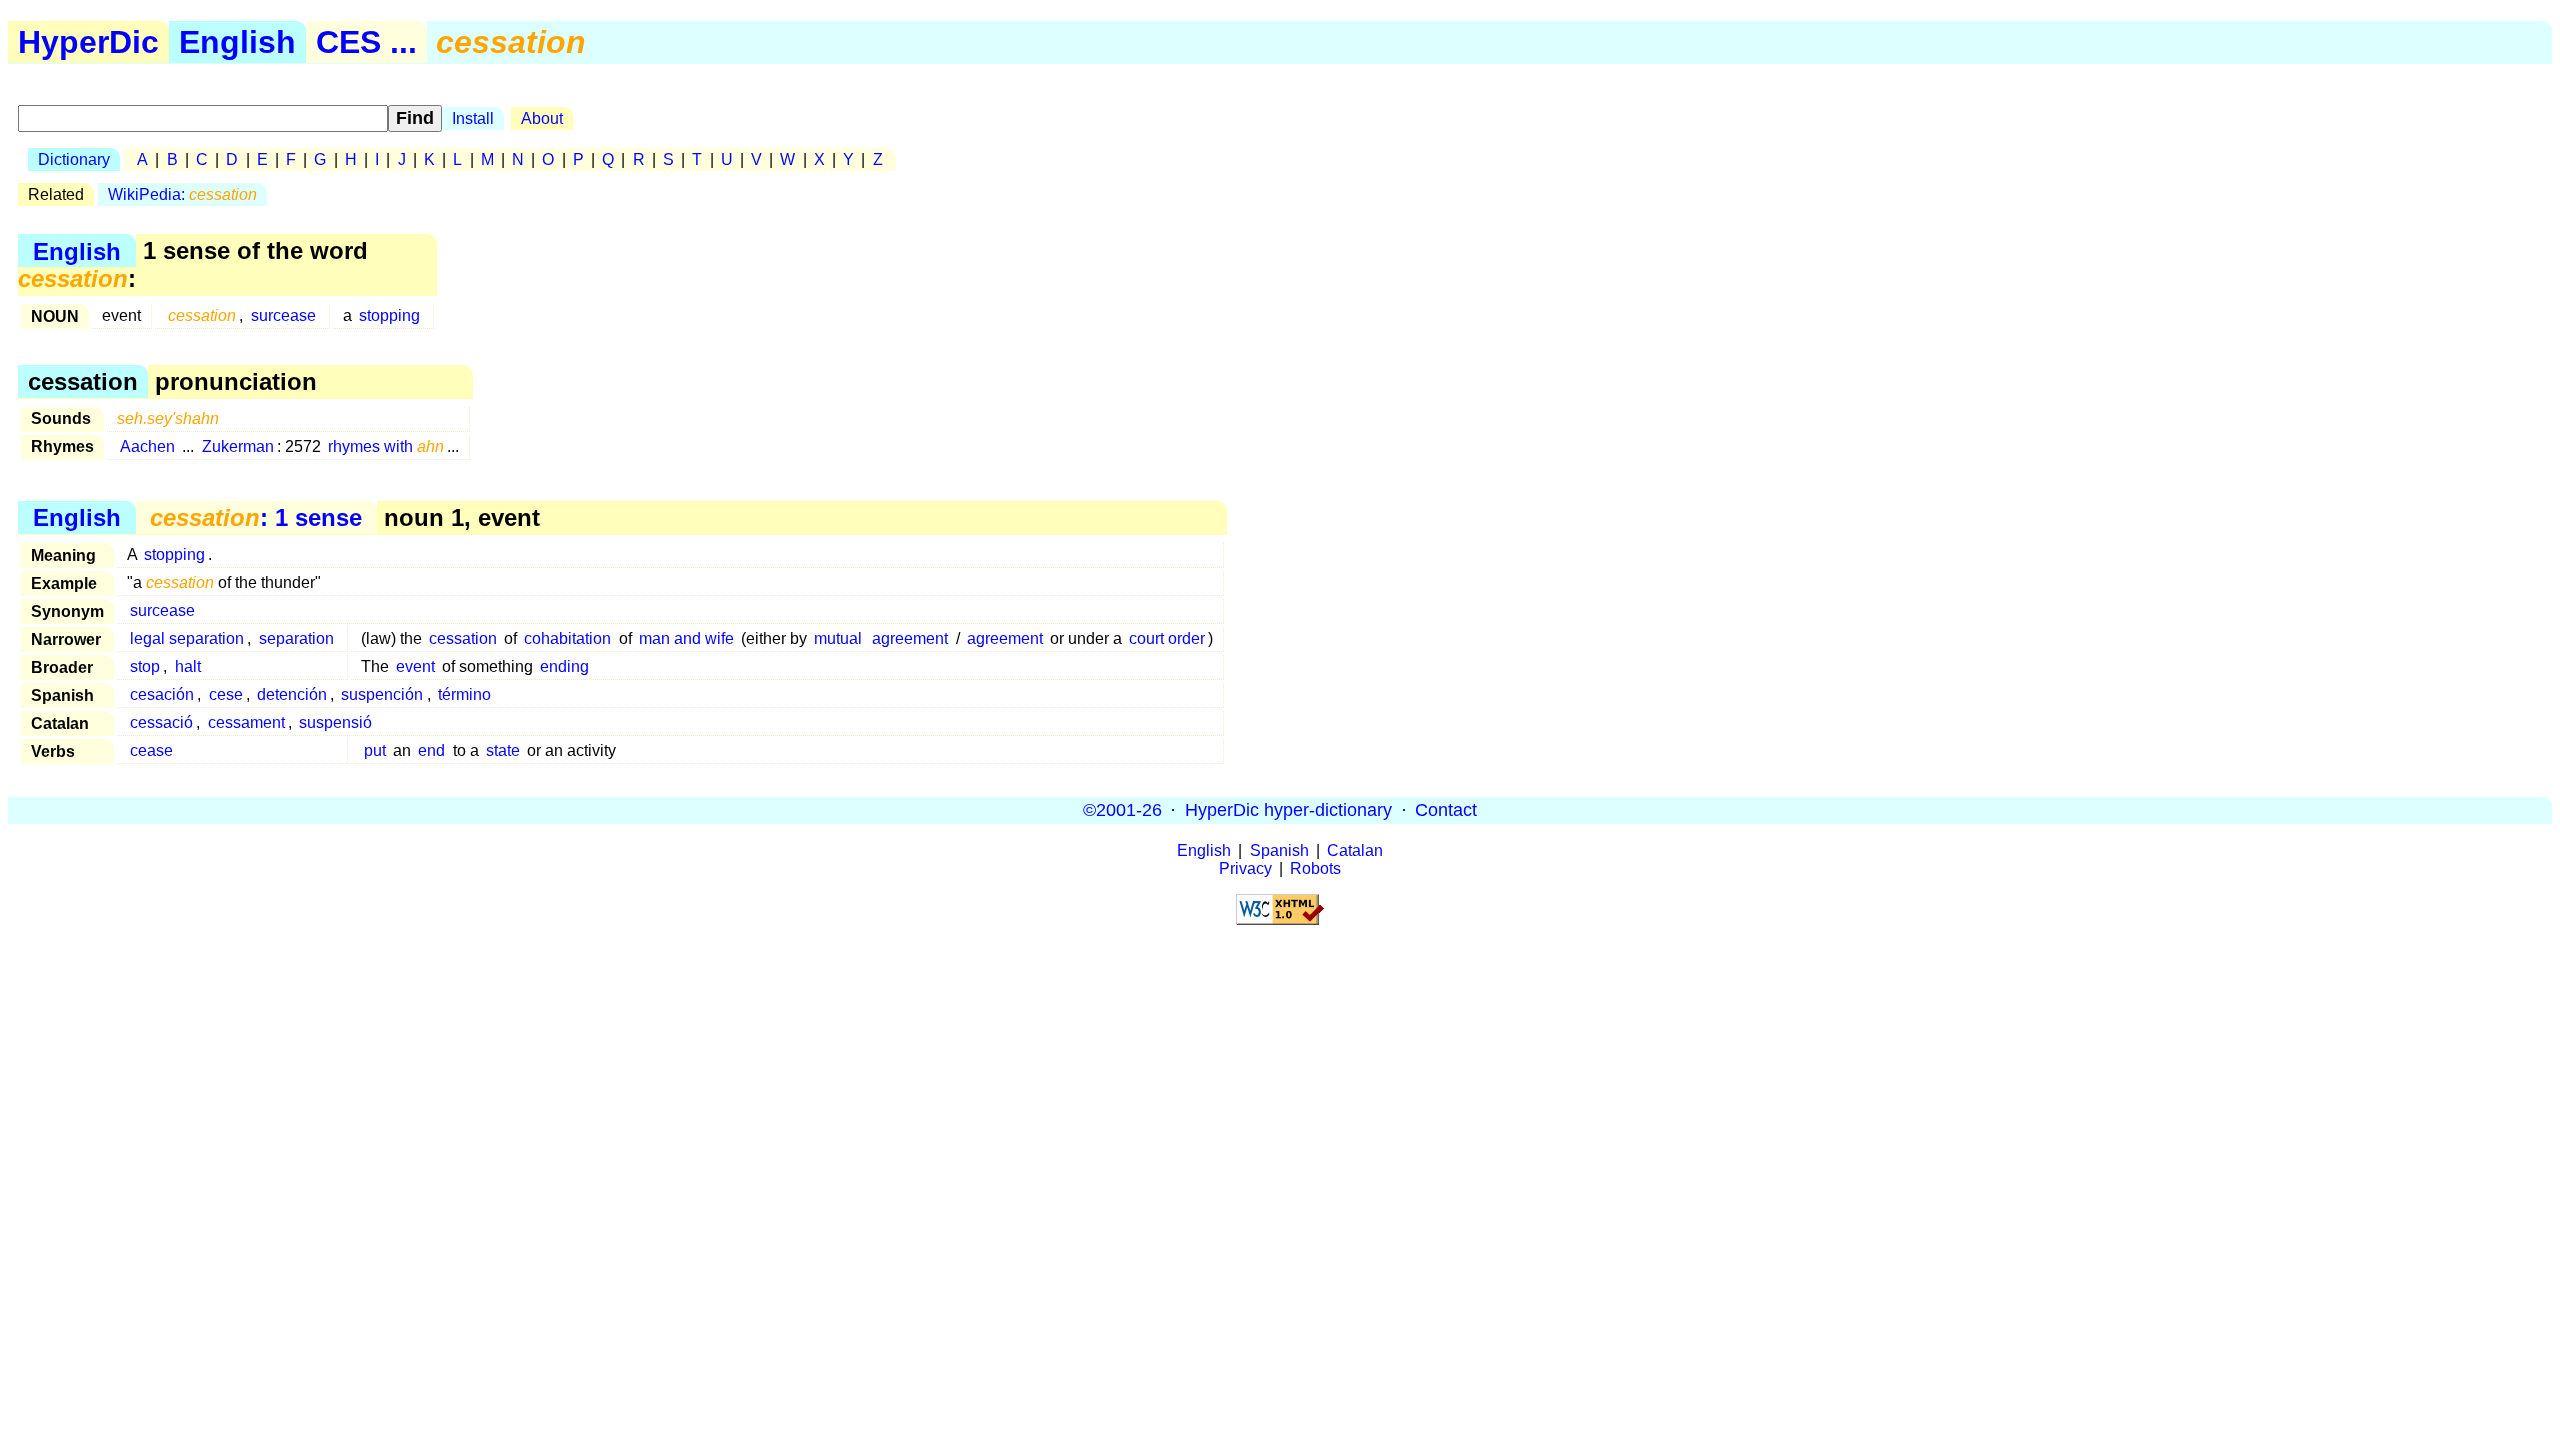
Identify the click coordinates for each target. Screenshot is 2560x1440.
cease (151, 750)
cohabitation (567, 638)
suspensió (335, 722)
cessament (246, 722)
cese (226, 694)
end (431, 750)
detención (292, 694)
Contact (1446, 810)
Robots (1315, 868)
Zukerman (238, 446)
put (375, 750)
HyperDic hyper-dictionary (1288, 810)
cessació (161, 722)
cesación (162, 694)
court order (1167, 638)
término (464, 694)
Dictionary (74, 159)
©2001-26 (1122, 810)
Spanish (1279, 850)
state (503, 750)
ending (564, 666)
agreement (910, 638)
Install (473, 118)
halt (188, 666)
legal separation (187, 638)
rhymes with (386, 446)
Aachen (147, 446)
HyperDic (88, 42)
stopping (389, 315)
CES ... (366, 42)
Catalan (1355, 850)
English (237, 42)
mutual (838, 638)
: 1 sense (256, 517)
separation (296, 638)
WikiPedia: (182, 194)
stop (145, 666)
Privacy (1245, 868)
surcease (283, 315)
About (542, 118)
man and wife (686, 638)
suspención (382, 694)
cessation (463, 638)
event (415, 666)
